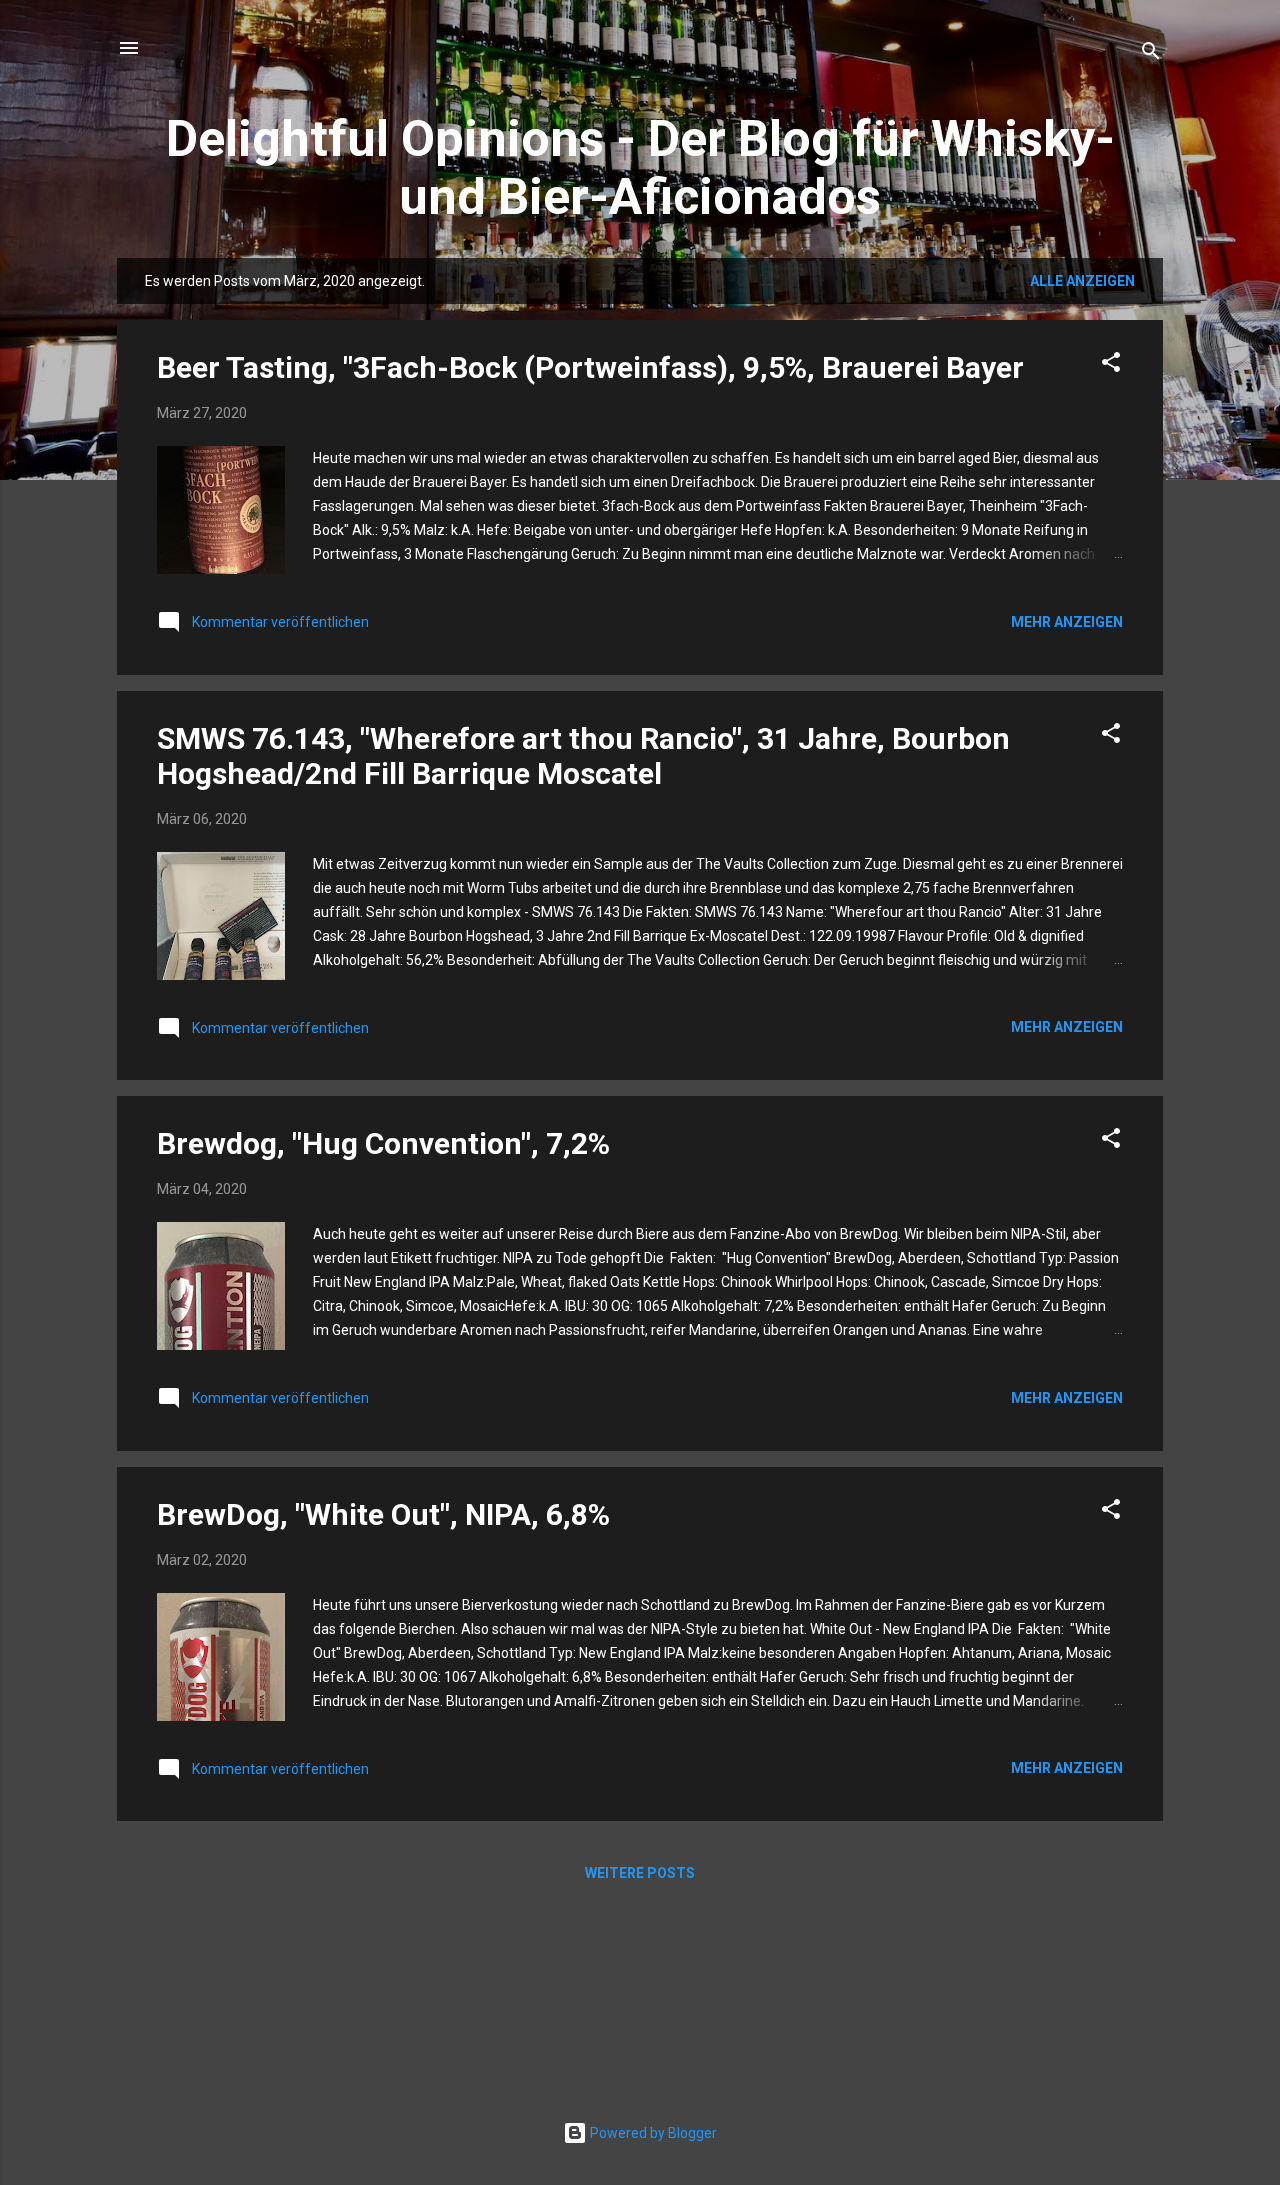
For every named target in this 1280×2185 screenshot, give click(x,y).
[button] (1111, 365)
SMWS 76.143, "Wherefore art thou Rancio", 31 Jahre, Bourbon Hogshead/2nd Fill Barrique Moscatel (583, 756)
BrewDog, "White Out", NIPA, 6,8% (383, 1514)
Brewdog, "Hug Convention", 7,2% (383, 1143)
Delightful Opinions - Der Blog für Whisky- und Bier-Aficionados (640, 168)
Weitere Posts (640, 1873)
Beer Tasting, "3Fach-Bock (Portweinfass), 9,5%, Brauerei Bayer (590, 367)
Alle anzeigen (1082, 281)
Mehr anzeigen (1067, 622)
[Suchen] (1151, 54)
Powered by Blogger (652, 2133)
